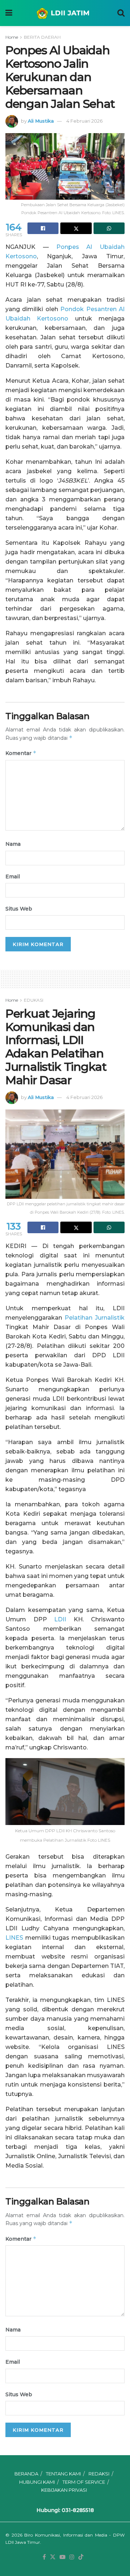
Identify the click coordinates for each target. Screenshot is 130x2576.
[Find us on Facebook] (44, 2557)
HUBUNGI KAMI (37, 2482)
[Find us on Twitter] (53, 2557)
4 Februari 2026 (84, 121)
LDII (60, 1619)
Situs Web (19, 909)
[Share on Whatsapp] (109, 228)
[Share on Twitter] (76, 228)
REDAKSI (99, 2474)
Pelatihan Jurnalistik (95, 1318)
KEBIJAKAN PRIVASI (64, 2490)
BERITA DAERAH (42, 37)
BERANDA (26, 2474)
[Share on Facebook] (43, 228)
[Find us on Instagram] (72, 2557)
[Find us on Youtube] (62, 2557)
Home (12, 37)
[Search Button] (121, 13)
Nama (13, 844)
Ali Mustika (41, 121)
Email (13, 877)
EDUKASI (34, 1000)
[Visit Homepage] (65, 13)
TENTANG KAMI (63, 2474)
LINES (14, 1938)
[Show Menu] (9, 13)
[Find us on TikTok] (81, 2557)
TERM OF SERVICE (84, 2482)
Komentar (21, 753)
